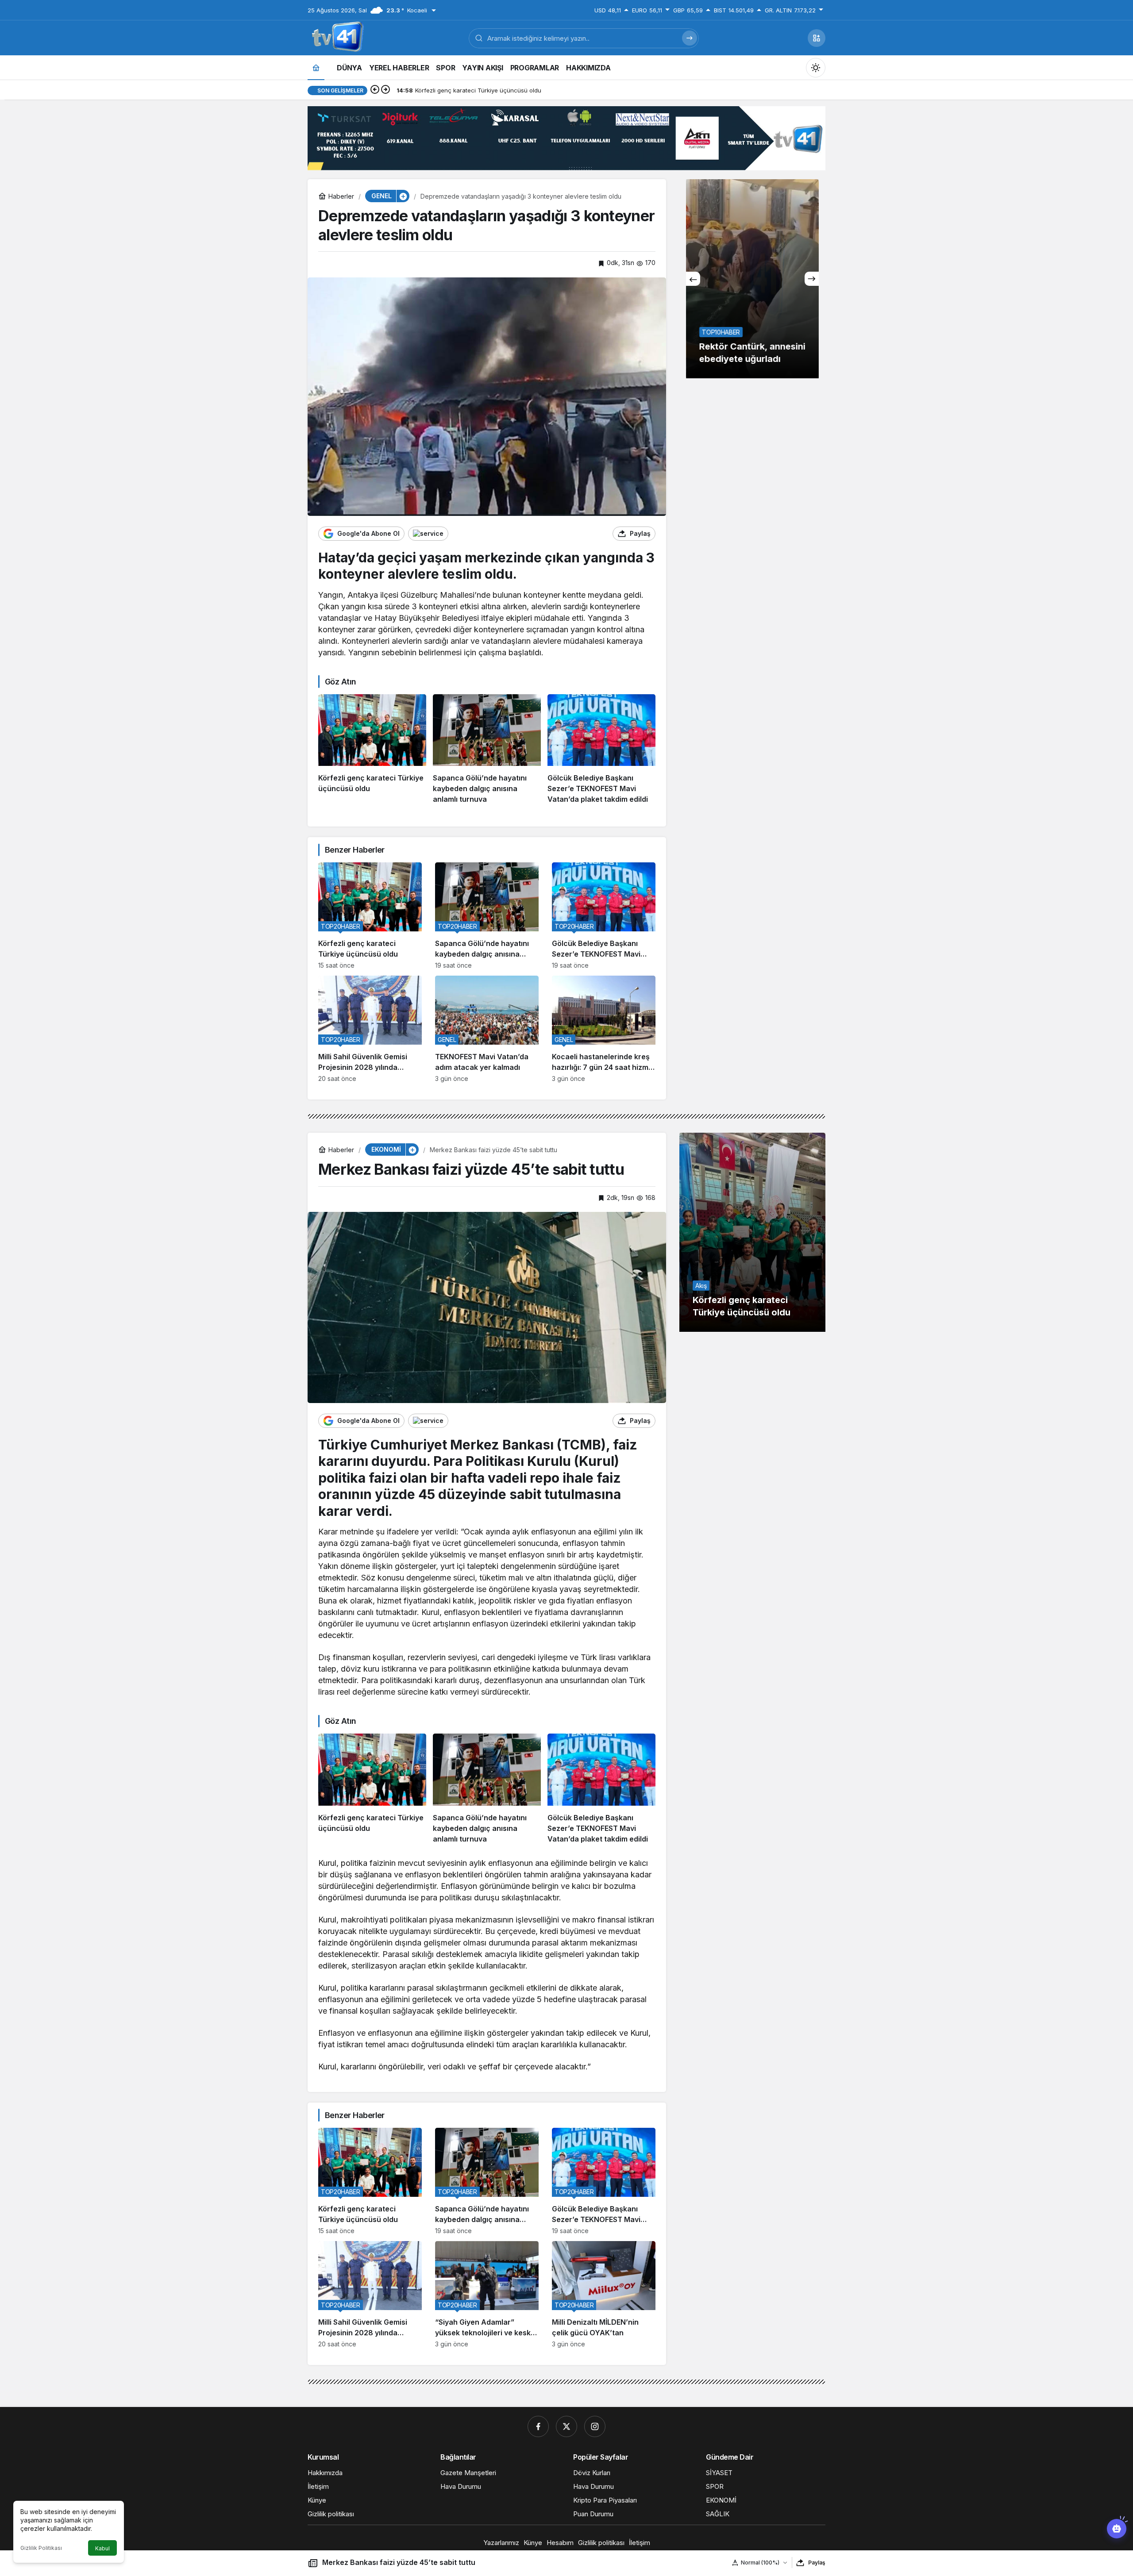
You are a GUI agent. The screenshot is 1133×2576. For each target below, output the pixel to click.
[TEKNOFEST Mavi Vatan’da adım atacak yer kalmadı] (487, 1029)
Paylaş (817, 2563)
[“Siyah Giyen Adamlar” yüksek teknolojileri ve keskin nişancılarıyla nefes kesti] (487, 2294)
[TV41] (336, 37)
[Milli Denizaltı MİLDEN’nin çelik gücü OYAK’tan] (604, 2294)
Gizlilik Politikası (41, 2548)
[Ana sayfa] (316, 67)
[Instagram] (595, 2426)
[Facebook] (538, 2426)
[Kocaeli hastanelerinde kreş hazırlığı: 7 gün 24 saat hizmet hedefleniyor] (604, 1029)
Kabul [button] (102, 2548)
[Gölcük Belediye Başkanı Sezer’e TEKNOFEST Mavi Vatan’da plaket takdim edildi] (601, 750)
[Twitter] (566, 2426)
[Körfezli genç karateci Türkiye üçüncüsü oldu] (372, 750)
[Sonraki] (385, 90)
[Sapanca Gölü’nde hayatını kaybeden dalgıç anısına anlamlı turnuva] (487, 750)
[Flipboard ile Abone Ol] (428, 534)
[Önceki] (375, 90)
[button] (817, 38)
